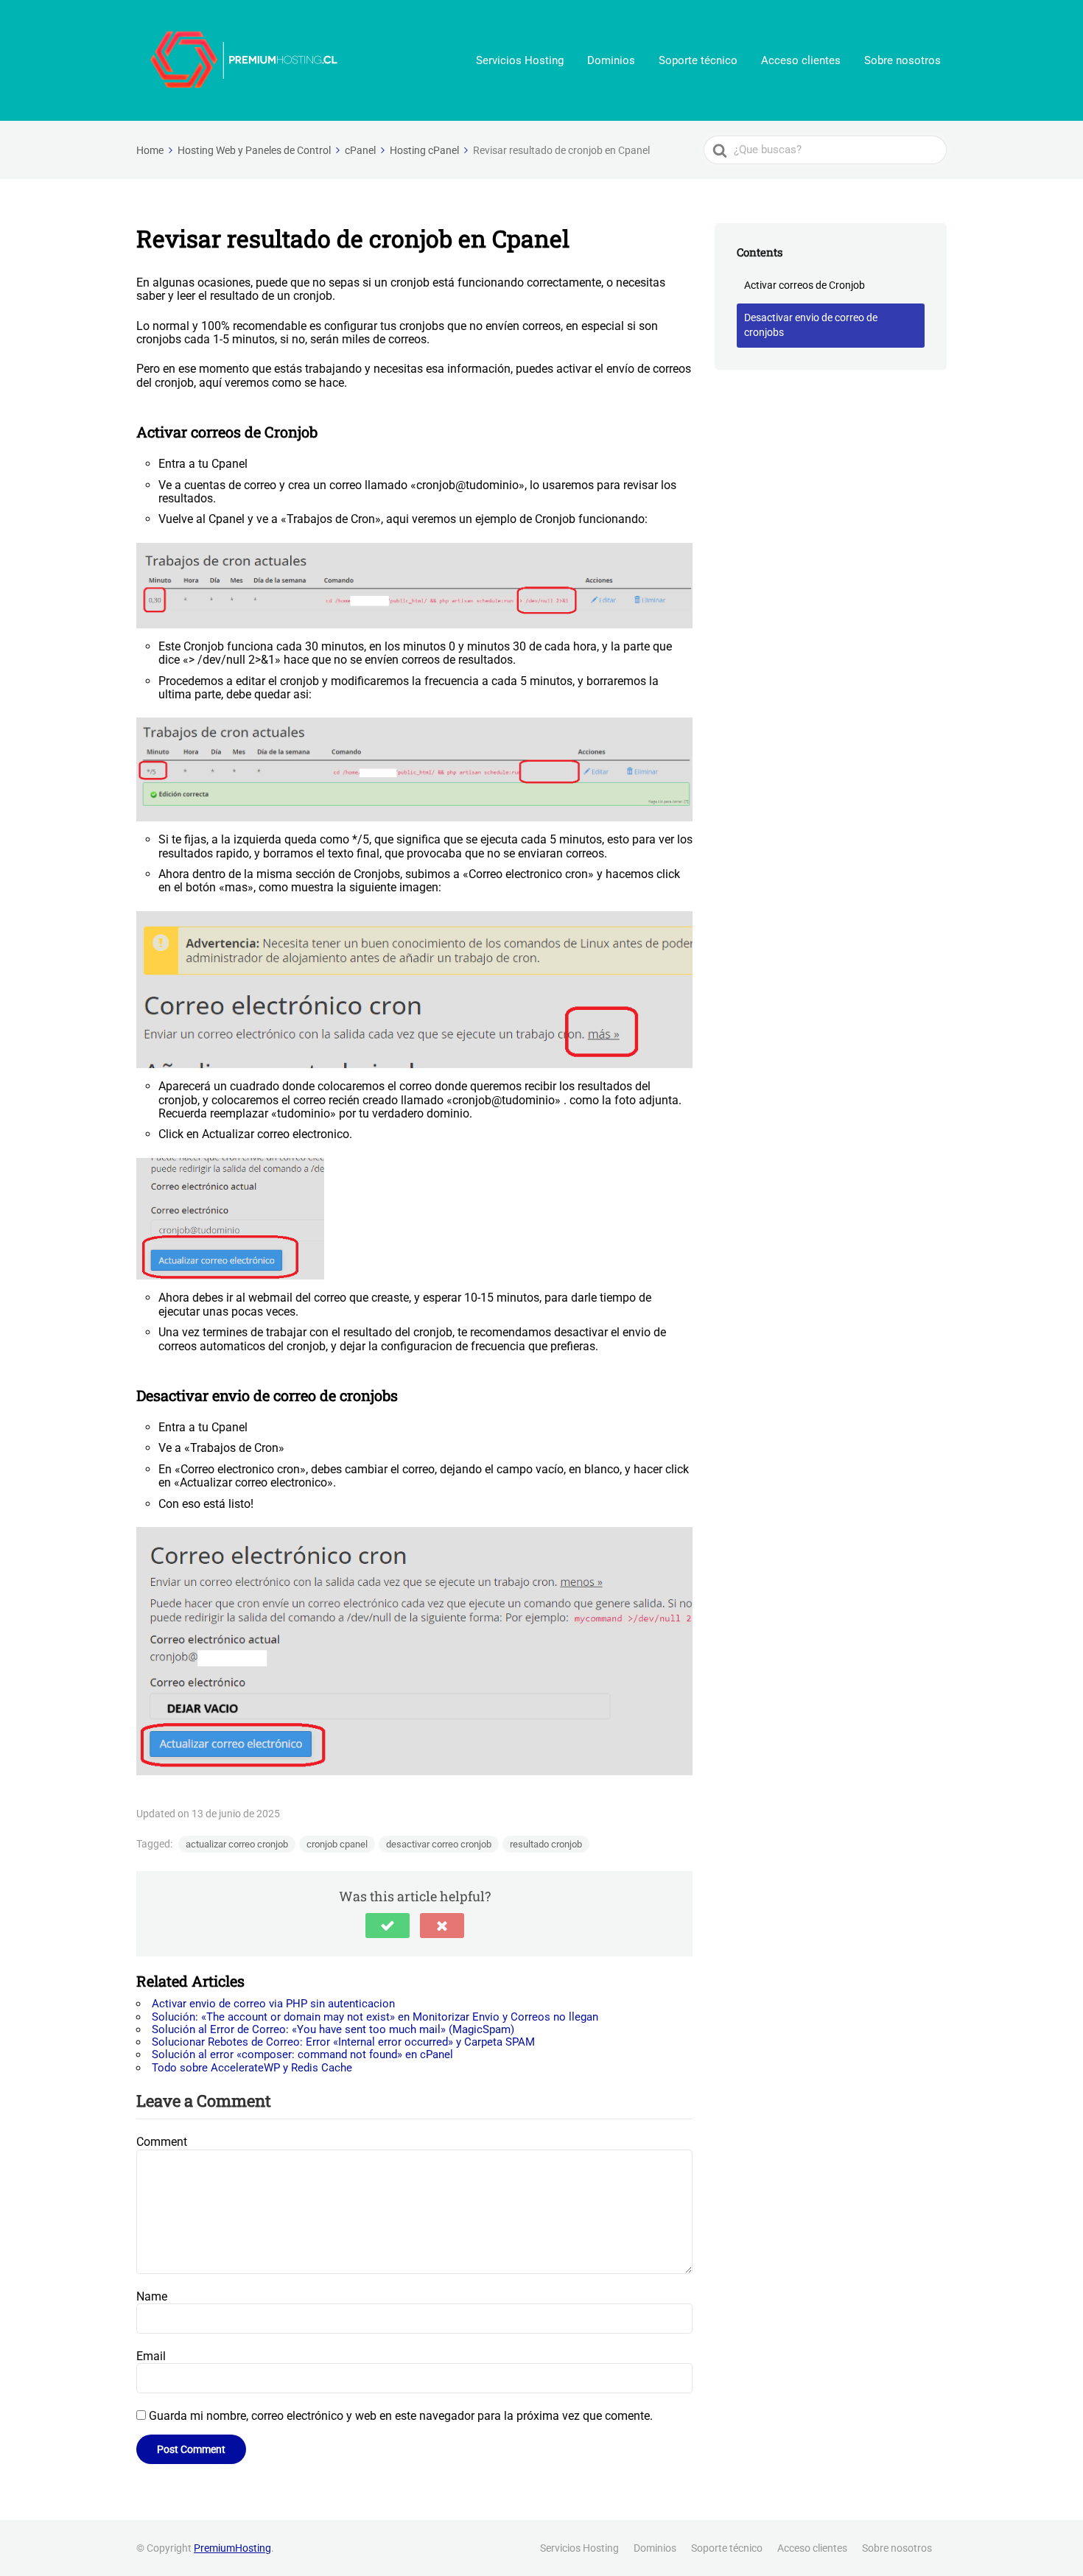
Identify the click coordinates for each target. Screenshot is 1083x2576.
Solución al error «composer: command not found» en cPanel (302, 2054)
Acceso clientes (801, 60)
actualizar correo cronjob (237, 1844)
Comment (162, 2142)
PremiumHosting (232, 2548)
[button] (388, 1926)
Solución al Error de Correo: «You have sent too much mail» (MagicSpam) (333, 2029)
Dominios (611, 60)
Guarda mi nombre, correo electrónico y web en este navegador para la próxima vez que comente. (401, 2416)
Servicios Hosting (520, 60)
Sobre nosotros (902, 60)
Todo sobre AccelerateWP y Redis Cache (252, 2068)
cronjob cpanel (337, 1844)
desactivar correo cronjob (439, 1844)
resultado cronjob (546, 1844)
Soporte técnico (698, 60)
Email (151, 2356)
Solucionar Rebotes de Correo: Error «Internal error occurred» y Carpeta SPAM (343, 2042)
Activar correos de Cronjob (805, 285)
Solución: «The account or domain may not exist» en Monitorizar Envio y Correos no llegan (375, 2017)
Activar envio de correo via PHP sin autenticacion (273, 2004)
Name (152, 2296)
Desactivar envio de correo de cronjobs (811, 325)
